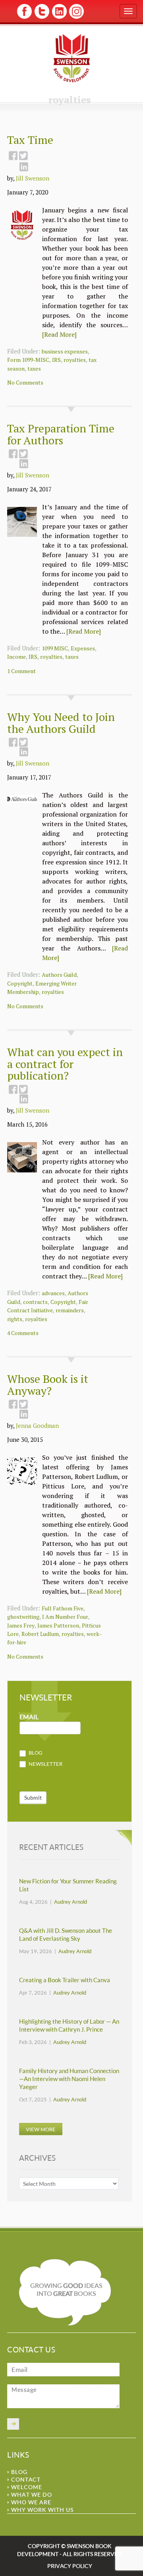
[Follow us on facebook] (24, 17)
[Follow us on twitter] (42, 17)
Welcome (27, 2487)
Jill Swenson (33, 178)
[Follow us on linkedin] (59, 17)
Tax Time (30, 140)
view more (41, 2129)
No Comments (25, 382)
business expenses (65, 351)
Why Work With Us (42, 2510)
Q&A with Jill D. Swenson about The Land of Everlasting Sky (66, 1935)
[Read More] (59, 334)
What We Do (32, 2495)
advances (53, 1293)
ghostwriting (23, 1617)
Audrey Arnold (71, 1902)
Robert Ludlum (40, 1634)
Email (29, 1717)
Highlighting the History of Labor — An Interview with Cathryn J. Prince (69, 2025)
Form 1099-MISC (28, 360)
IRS (56, 360)
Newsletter (45, 1764)
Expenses (83, 648)
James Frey (21, 1625)
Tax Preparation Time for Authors (61, 434)
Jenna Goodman (37, 1425)
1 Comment (21, 671)
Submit (33, 1798)
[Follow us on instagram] (76, 17)
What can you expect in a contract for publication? (65, 1064)
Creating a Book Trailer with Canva (65, 1980)
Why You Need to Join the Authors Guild (61, 723)
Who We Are (31, 2502)
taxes (34, 368)
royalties (75, 360)
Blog (35, 1753)
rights (15, 1319)
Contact (26, 2479)
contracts (35, 1302)
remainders (70, 1310)
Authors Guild (59, 975)
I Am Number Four (65, 1617)
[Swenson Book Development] (72, 58)
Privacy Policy (70, 2566)
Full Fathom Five (63, 1608)
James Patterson (58, 1625)
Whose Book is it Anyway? (48, 1385)
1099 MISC (55, 648)
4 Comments (23, 1333)
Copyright (20, 983)
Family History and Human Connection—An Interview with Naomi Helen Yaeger (69, 2079)
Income (16, 657)
